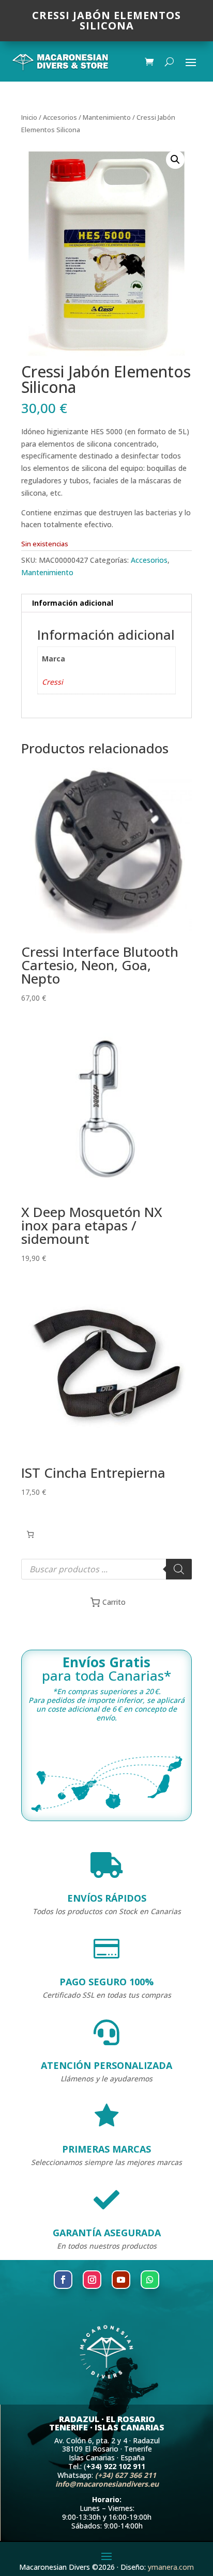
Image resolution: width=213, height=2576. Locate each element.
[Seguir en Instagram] (92, 2280)
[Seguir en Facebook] (63, 2280)
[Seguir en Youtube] (121, 2280)
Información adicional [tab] (73, 603)
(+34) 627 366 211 (126, 2475)
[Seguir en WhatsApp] (150, 2280)
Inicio (29, 117)
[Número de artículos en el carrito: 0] (30, 1534)
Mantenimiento (107, 117)
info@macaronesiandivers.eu (107, 2484)
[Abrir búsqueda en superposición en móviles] (106, 1569)
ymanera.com (171, 2567)
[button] (175, 160)
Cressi (52, 682)
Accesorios (60, 117)
